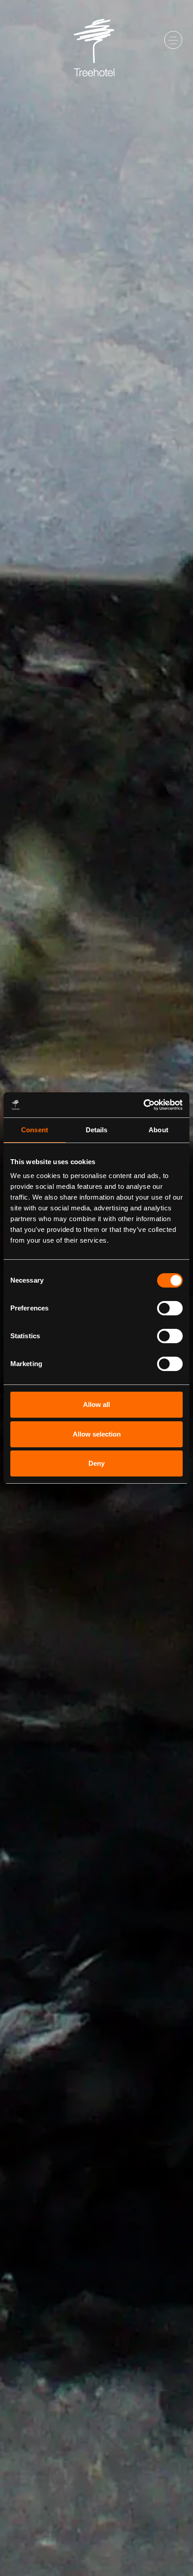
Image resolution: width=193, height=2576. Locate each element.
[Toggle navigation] (173, 40)
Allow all (96, 1404)
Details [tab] (97, 1130)
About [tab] (158, 1130)
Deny (96, 1463)
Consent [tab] (35, 1130)
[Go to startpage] (96, 40)
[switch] (170, 1308)
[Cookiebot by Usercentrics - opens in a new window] (143, 1105)
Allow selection (97, 1434)
